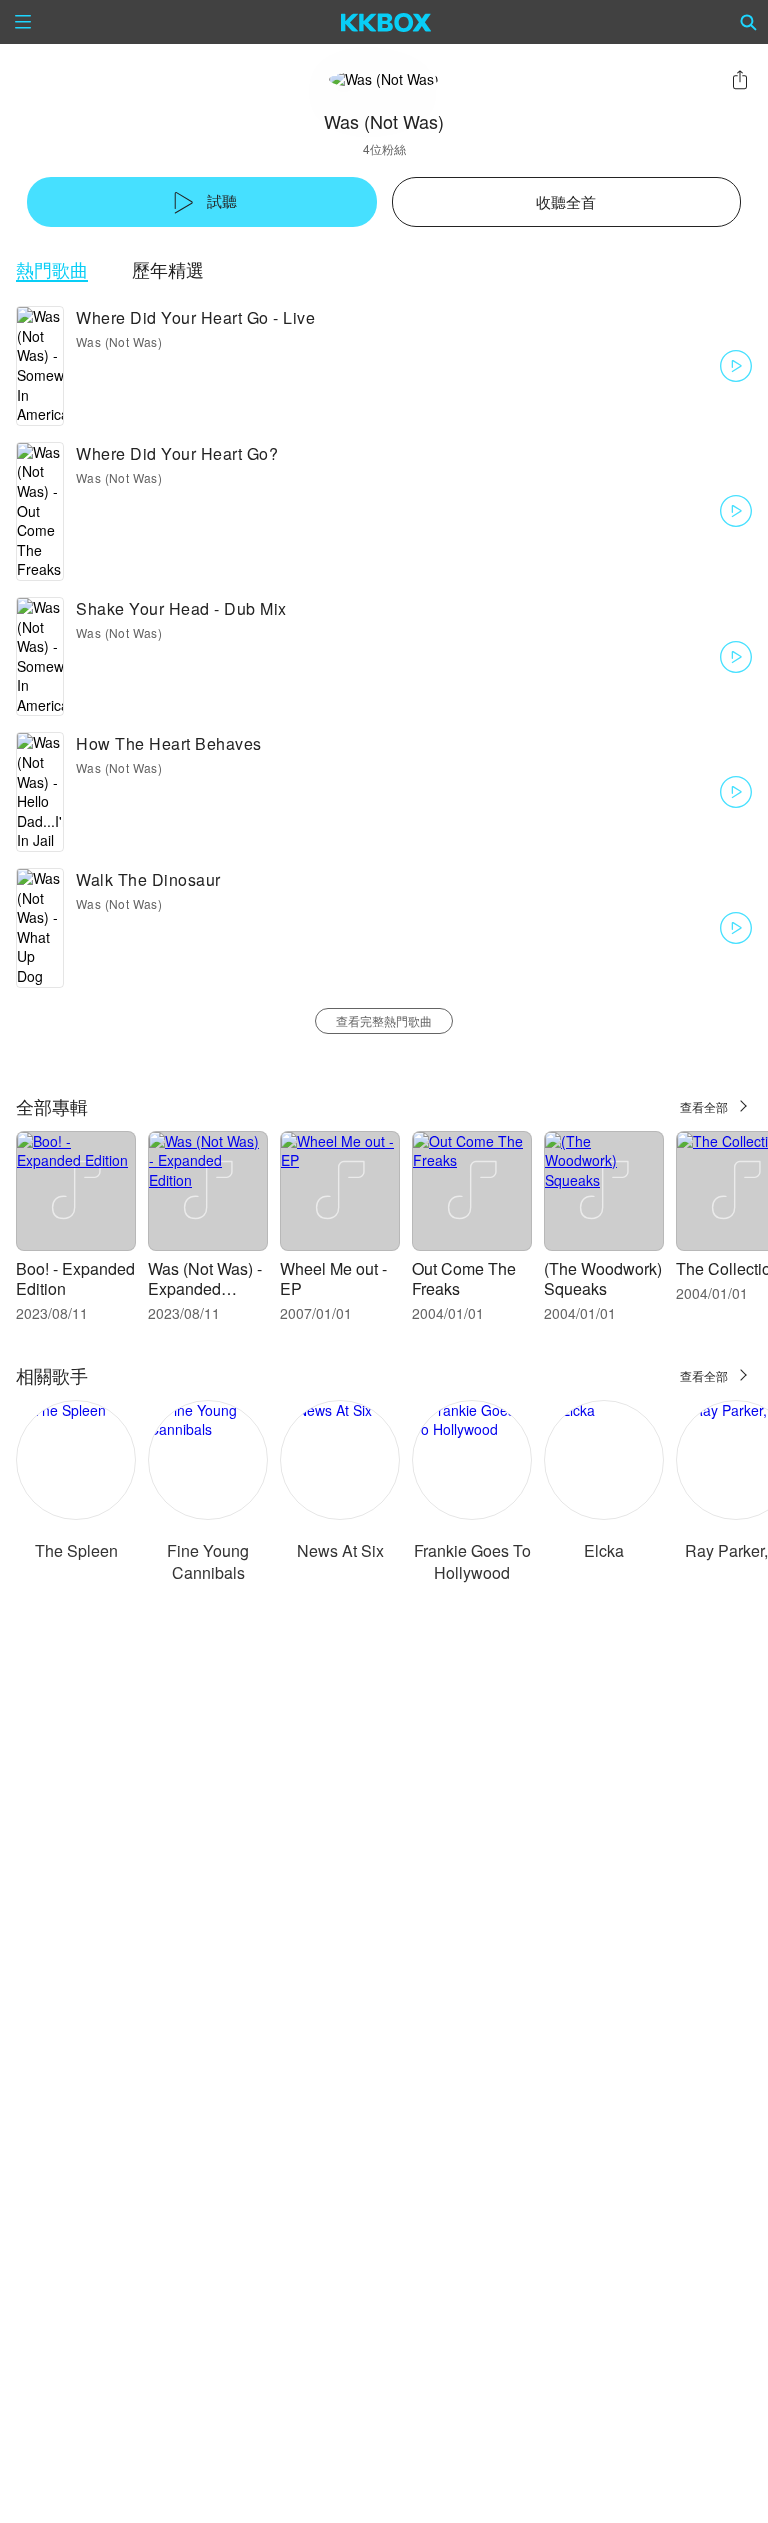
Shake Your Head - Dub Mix (181, 608)
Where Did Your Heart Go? (177, 453)
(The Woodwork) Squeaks (603, 1278)
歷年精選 (168, 269)
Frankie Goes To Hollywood (472, 1561)
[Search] (749, 22)
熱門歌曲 (52, 269)
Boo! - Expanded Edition (75, 1278)
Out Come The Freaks (464, 1278)
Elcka (604, 1550)
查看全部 (704, 1106)
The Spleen (76, 1550)
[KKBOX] (386, 22)
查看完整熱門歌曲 (384, 1020)
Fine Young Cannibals (208, 1561)
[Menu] (23, 22)
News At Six (340, 1550)
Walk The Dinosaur (148, 879)
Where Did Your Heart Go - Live (195, 317)
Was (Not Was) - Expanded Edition (205, 1288)
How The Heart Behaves (169, 743)
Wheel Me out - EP (333, 1278)
